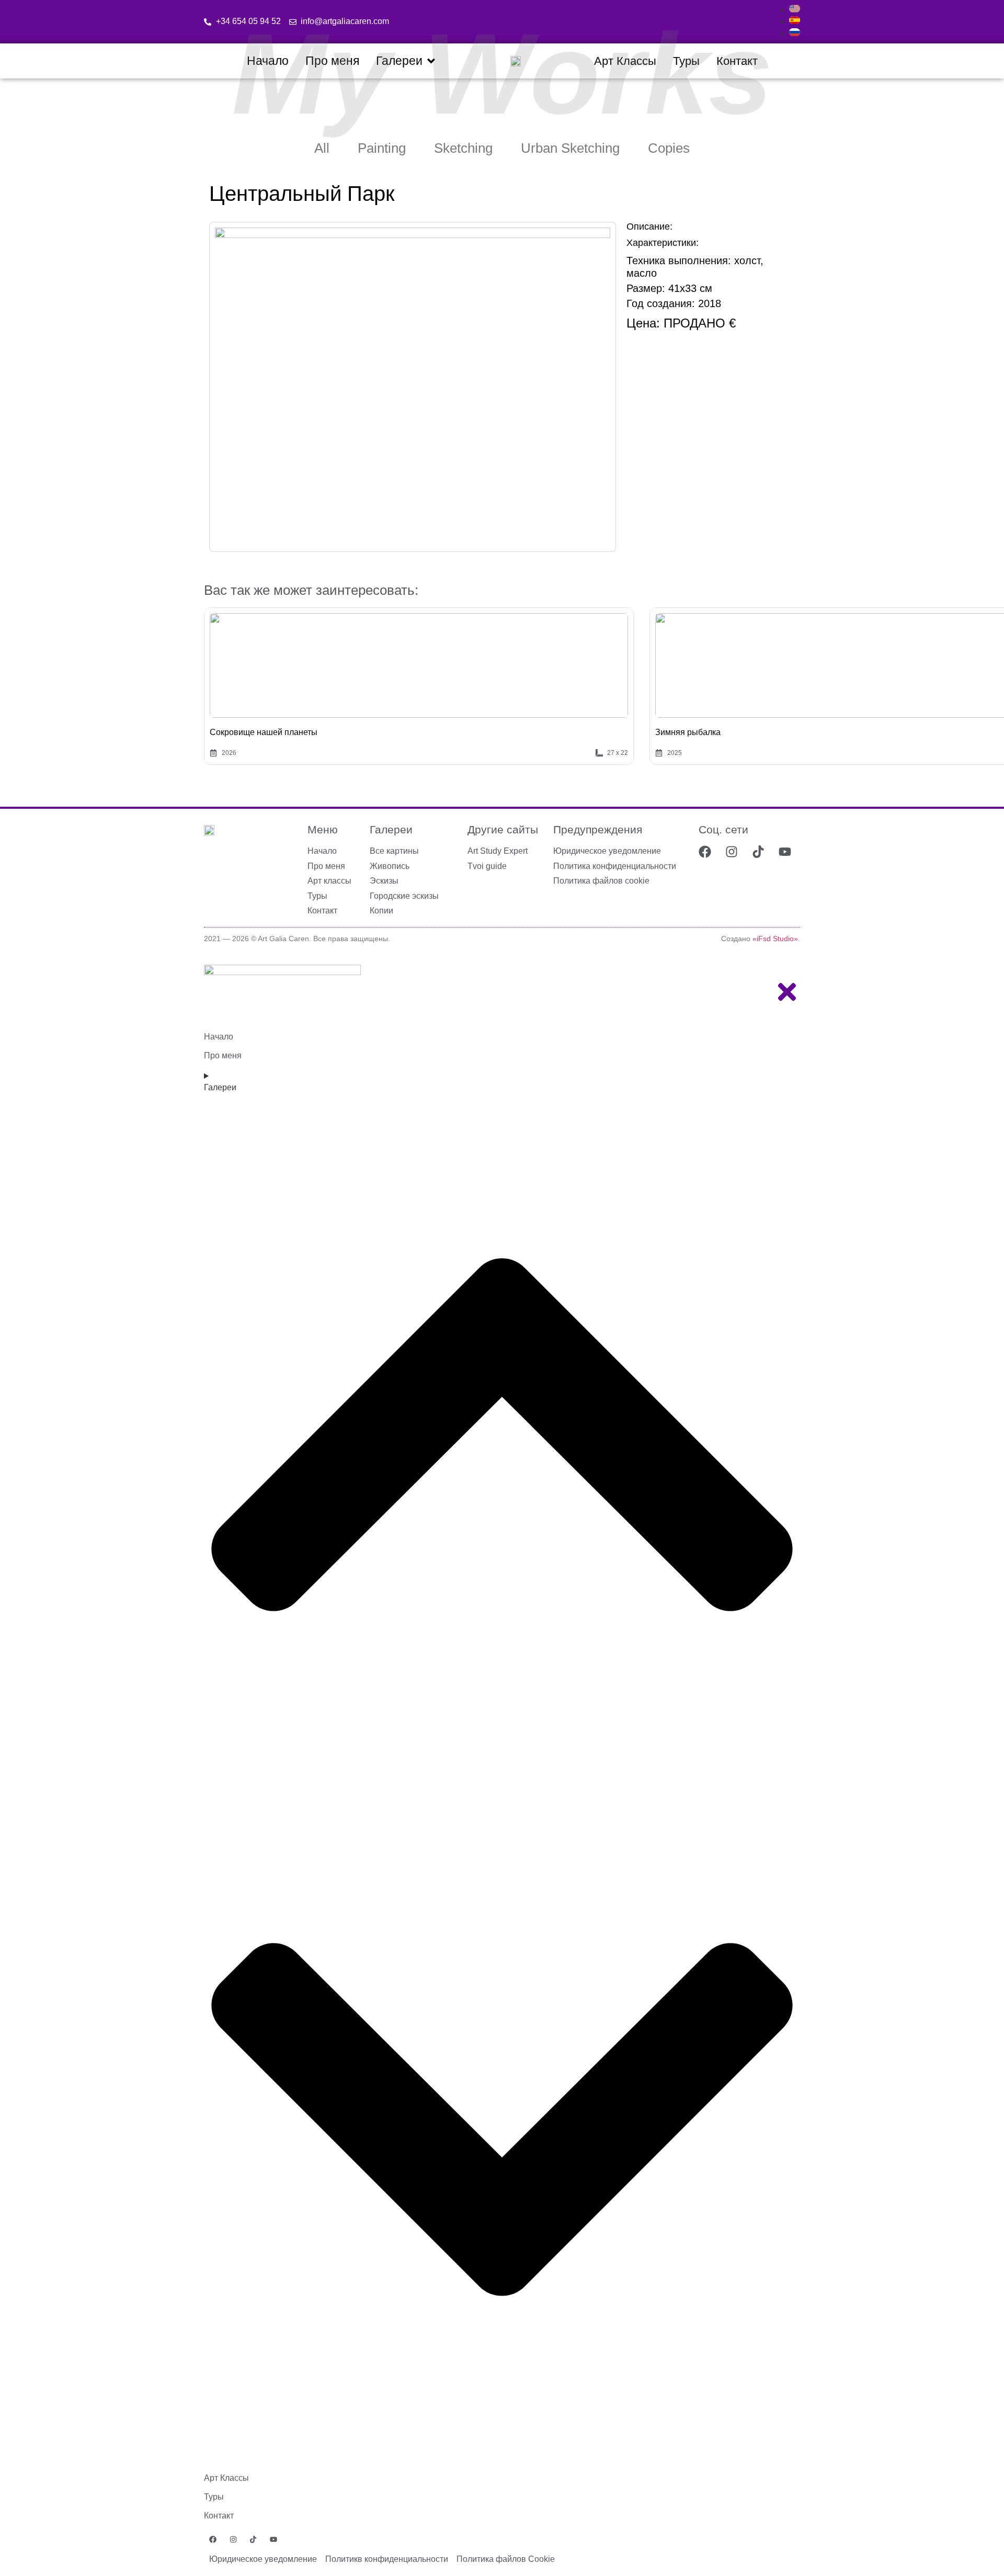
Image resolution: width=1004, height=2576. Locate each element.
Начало (219, 1037)
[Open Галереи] (431, 61)
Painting (382, 148)
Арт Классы (226, 2478)
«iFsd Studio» (775, 939)
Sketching (463, 148)
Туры (214, 2497)
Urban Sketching (570, 148)
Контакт (219, 2516)
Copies (669, 148)
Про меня (223, 1055)
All (322, 148)
